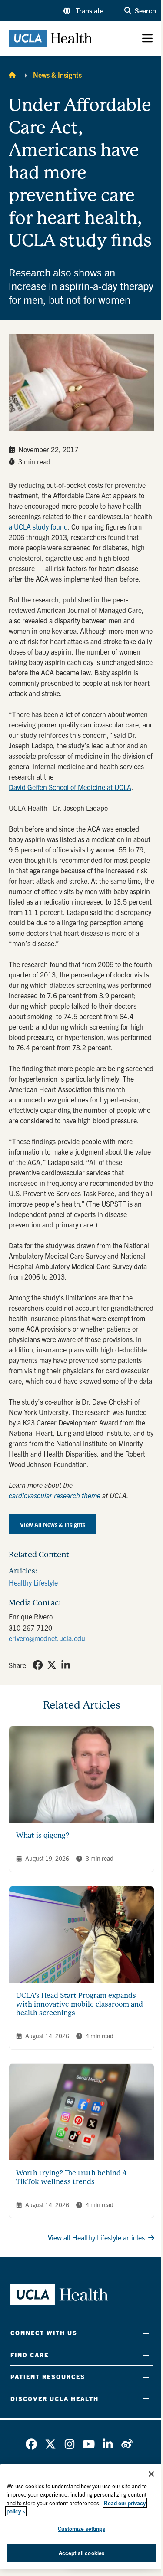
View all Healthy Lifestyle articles (96, 2237)
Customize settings (81, 2528)
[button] (83, 10)
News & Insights (57, 75)
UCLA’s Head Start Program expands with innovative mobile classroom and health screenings (80, 2004)
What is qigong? (43, 1835)
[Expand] (146, 2333)
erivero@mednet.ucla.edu (47, 1638)
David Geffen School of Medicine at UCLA (70, 787)
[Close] (151, 2474)
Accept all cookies (81, 2553)
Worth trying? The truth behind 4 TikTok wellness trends (72, 2177)
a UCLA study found (38, 526)
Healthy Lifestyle (33, 1582)
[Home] (12, 75)
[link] (38, 1665)
